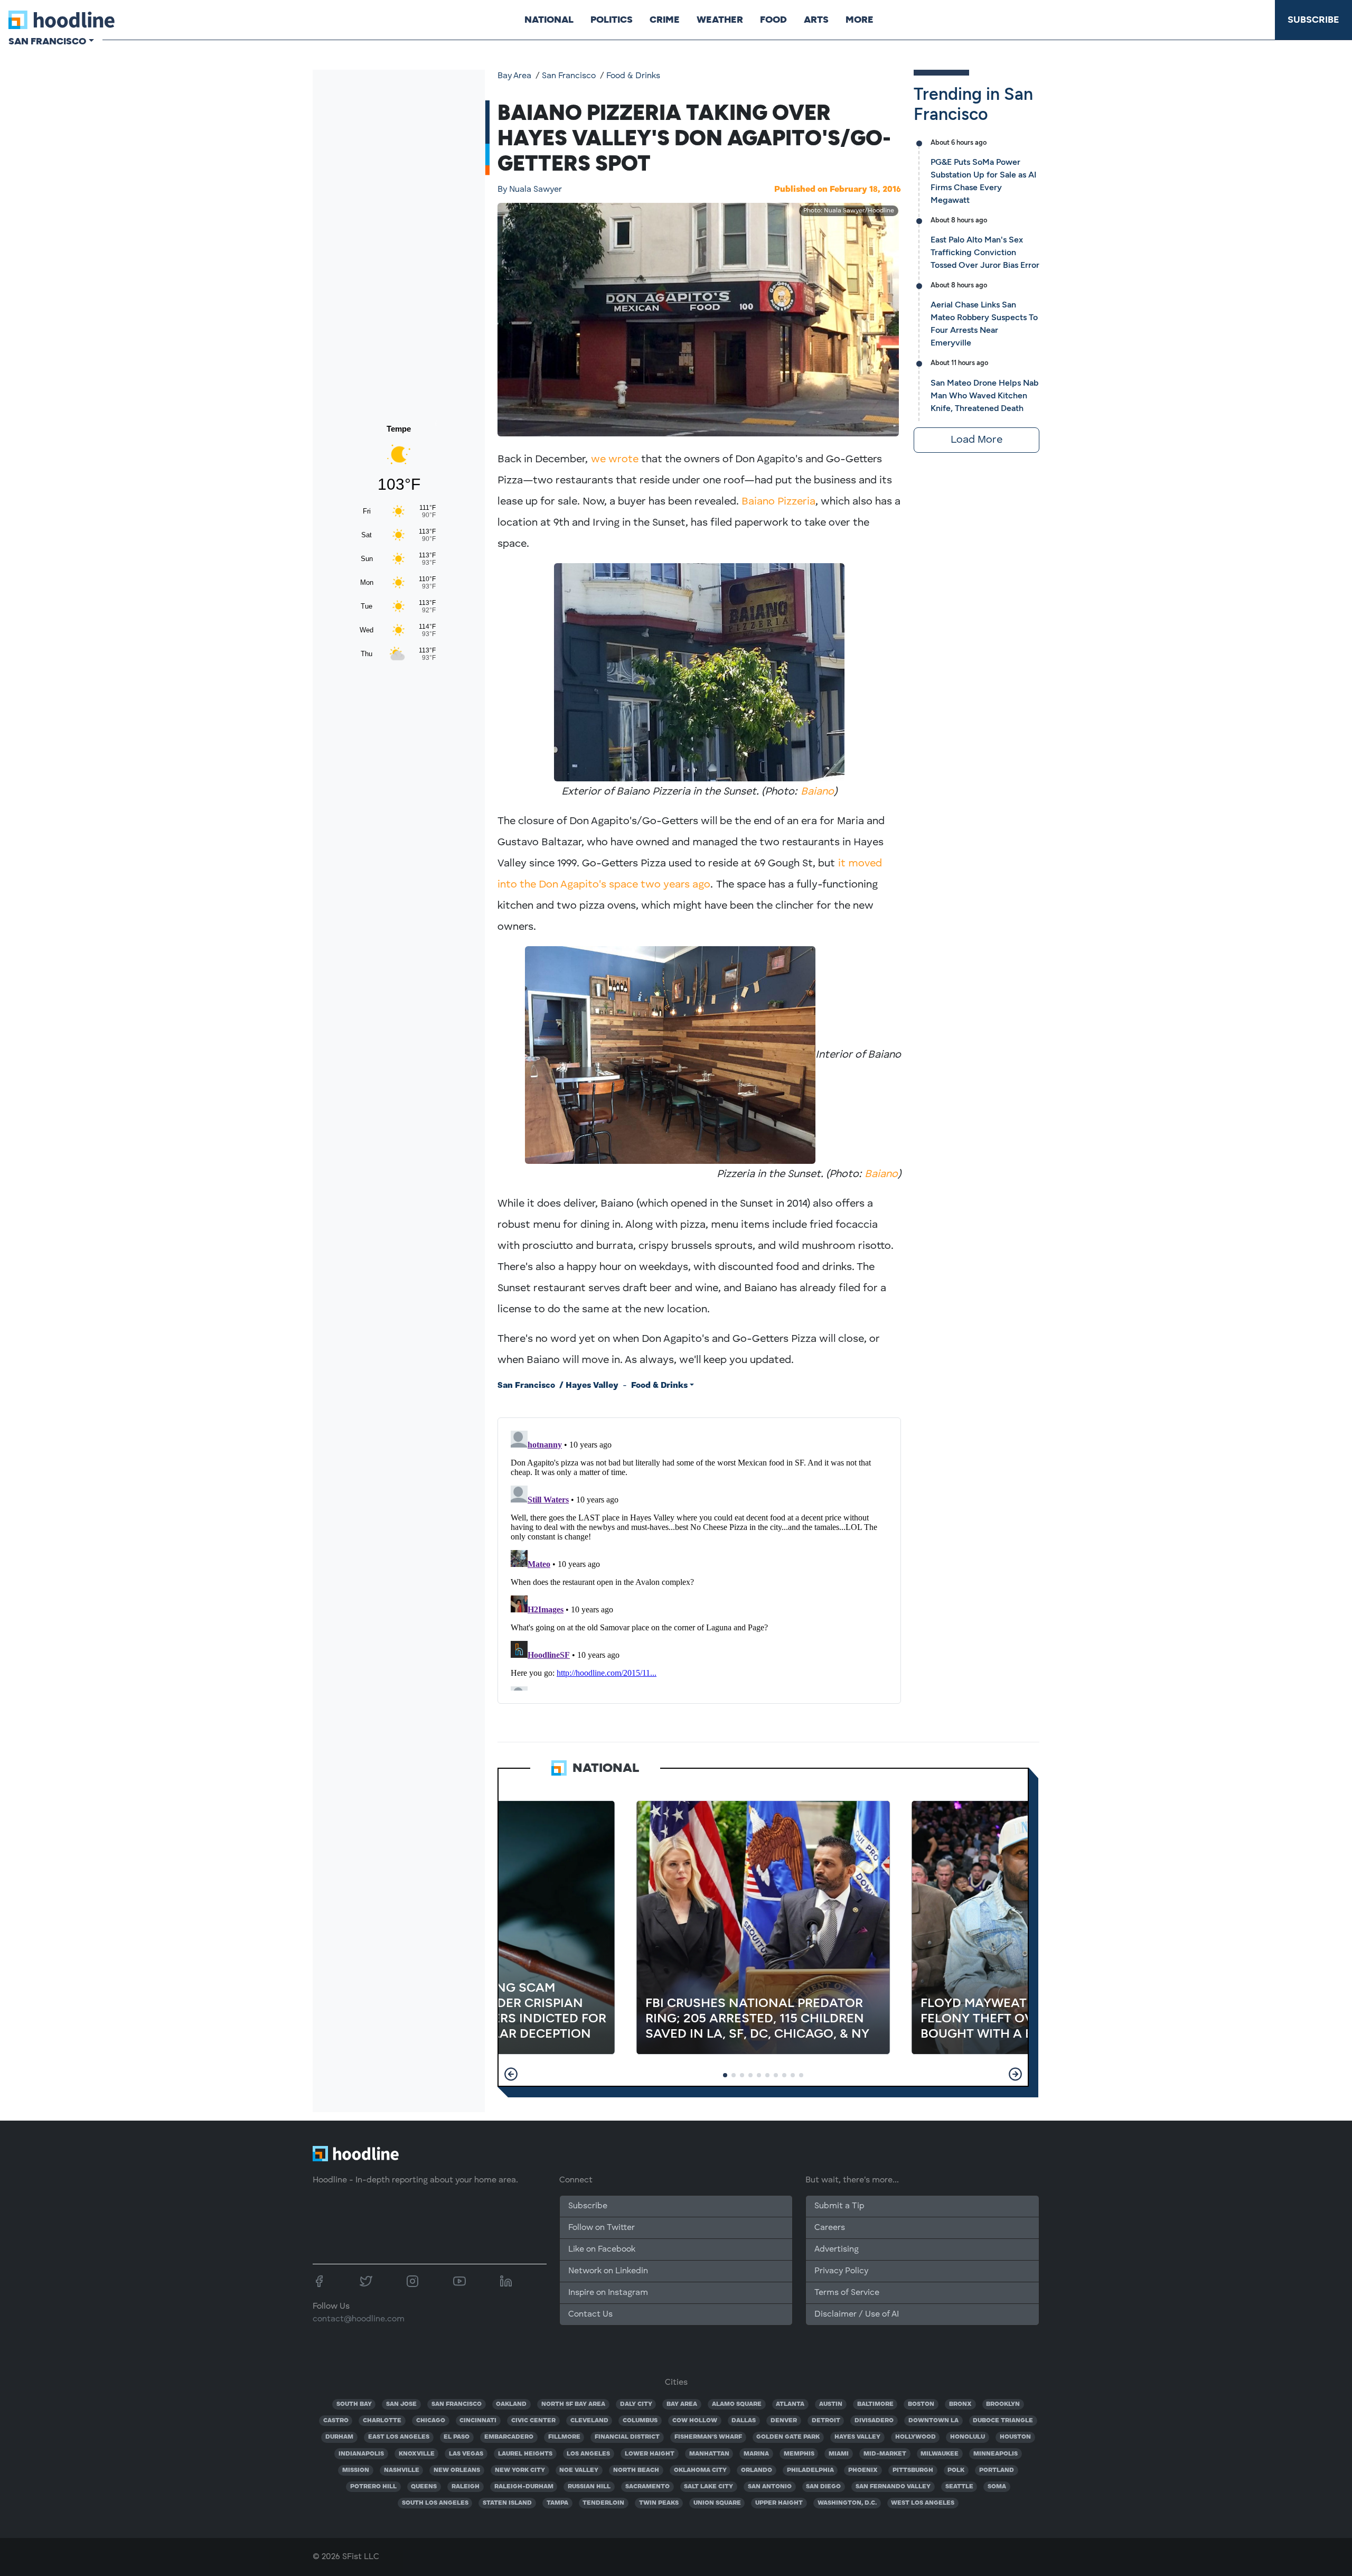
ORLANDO (757, 2470)
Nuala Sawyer (530, 190)
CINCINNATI (478, 2421)
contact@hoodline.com (359, 2319)
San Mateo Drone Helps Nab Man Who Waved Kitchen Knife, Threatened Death (984, 395)
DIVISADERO (874, 2421)
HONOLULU (968, 2437)
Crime (665, 20)
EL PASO (457, 2437)
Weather (720, 20)
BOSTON (921, 2404)
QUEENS (424, 2487)
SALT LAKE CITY (708, 2487)
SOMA (997, 2487)
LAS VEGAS (466, 2454)
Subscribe (1313, 20)
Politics (612, 20)
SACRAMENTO (647, 2487)
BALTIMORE (875, 2404)
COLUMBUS (640, 2421)
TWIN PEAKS (659, 2503)
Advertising (837, 2250)
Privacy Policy (841, 2271)
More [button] (860, 20)
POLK (956, 2470)
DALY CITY (636, 2404)
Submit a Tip (839, 2206)
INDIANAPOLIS (361, 2454)
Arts (816, 20)
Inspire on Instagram (608, 2293)
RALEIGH (466, 2487)
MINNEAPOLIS (996, 2454)
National (549, 20)
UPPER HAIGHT (779, 2503)
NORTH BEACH (636, 2470)
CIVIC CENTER (533, 2421)
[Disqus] (699, 1558)
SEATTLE (959, 2487)
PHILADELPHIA (810, 2470)
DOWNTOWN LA (933, 2421)
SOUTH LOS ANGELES (435, 2503)
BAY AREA (682, 2404)
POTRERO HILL (373, 2487)
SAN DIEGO (823, 2487)
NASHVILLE (402, 2470)
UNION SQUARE (717, 2503)
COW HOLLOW (695, 2421)
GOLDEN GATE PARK (788, 2437)
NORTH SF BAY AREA (573, 2404)
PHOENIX (863, 2470)
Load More (977, 440)
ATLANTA (790, 2404)
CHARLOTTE (382, 2421)
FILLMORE (564, 2437)
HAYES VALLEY (857, 2437)
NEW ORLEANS (457, 2470)
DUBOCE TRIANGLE (1003, 2421)
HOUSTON (1015, 2437)
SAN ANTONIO (770, 2487)
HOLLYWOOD (916, 2437)
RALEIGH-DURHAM (524, 2487)
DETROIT (826, 2421)
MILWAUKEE (940, 2454)
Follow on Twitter (602, 2228)
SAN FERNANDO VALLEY (893, 2487)
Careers (830, 2228)
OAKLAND (511, 2404)
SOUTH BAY (354, 2404)
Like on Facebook (602, 2250)
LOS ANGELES (588, 2454)
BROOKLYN (1003, 2404)
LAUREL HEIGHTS (525, 2454)
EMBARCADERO (509, 2437)
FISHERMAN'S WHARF (708, 2437)
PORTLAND (997, 2470)
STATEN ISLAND (507, 2503)
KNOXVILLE (417, 2454)
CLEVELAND (589, 2421)
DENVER (784, 2421)
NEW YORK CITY (520, 2470)
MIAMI (839, 2454)
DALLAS (744, 2421)
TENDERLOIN (603, 2503)
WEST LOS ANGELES (923, 2503)
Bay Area (514, 76)
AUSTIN (831, 2404)
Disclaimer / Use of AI (857, 2314)
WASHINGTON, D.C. (847, 2503)
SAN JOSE (401, 2404)
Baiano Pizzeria (777, 502)
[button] (511, 2074)
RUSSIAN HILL (589, 2487)
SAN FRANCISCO (457, 2404)
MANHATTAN (709, 2454)
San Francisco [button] (47, 41)
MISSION (356, 2470)
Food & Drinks (633, 76)
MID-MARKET (885, 2454)
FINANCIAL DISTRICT (627, 2437)
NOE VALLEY (579, 2470)
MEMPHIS (799, 2454)
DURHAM (339, 2437)
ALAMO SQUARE (737, 2404)
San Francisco (569, 76)
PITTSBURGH (913, 2470)
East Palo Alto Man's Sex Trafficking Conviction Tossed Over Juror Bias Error (985, 252)
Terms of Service (847, 2293)
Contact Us (590, 2314)
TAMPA (557, 2503)
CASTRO (336, 2421)
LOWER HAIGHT (650, 2454)
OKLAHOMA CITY (700, 2470)
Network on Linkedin (608, 2271)
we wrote (615, 460)
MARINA (756, 2454)
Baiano (817, 792)
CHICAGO (431, 2421)
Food (773, 20)
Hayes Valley (592, 1386)
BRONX (960, 2404)
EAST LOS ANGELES (399, 2437)
